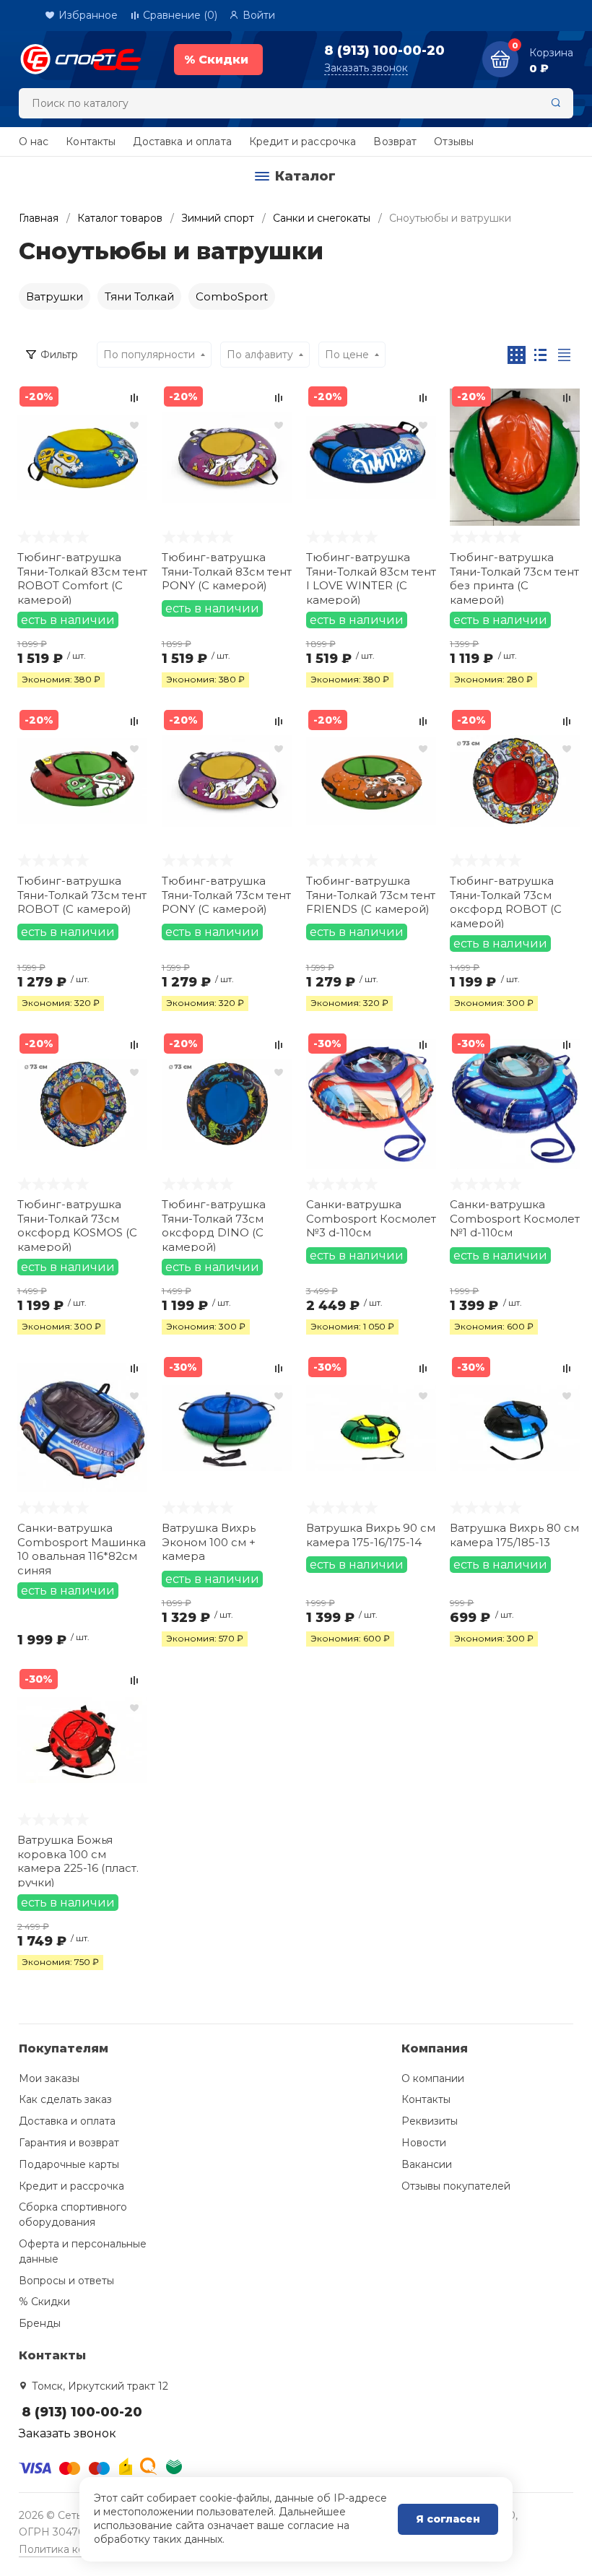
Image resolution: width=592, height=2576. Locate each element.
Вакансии (427, 2164)
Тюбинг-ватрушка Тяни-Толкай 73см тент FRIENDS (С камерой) (371, 895)
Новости (424, 2143)
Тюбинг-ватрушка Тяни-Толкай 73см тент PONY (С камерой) (226, 895)
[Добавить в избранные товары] (134, 425)
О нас (34, 142)
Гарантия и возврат (69, 2143)
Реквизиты (430, 2121)
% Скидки (44, 2302)
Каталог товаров (120, 218)
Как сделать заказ (65, 2099)
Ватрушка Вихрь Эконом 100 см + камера (209, 1542)
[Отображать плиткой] (517, 355)
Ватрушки (55, 296)
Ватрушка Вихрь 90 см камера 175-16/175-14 (371, 1535)
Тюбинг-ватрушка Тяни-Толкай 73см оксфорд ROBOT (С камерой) (506, 901)
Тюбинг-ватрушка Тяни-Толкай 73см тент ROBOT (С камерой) (82, 895)
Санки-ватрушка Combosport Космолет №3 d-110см (371, 1218)
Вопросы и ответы (66, 2281)
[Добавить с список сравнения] (134, 398)
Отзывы (454, 142)
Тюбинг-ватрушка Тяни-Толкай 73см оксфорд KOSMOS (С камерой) (77, 1224)
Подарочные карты (69, 2164)
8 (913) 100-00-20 (384, 51)
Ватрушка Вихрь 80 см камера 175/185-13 (514, 1535)
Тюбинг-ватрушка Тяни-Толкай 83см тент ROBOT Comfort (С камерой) (82, 577)
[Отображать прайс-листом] (564, 355)
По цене (347, 355)
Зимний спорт (218, 218)
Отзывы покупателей (456, 2186)
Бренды (40, 2323)
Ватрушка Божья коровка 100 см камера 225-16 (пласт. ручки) (78, 1860)
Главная (39, 218)
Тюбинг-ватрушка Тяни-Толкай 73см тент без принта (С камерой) (514, 577)
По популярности (149, 355)
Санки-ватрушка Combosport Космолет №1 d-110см (515, 1218)
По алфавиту (260, 355)
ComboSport (232, 296)
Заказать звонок (366, 68)
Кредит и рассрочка (303, 142)
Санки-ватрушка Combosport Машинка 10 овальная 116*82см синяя (82, 1548)
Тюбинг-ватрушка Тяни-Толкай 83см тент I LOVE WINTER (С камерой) (371, 577)
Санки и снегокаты (322, 218)
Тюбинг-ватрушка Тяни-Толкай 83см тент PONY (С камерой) (227, 571)
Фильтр (59, 355)
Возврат (395, 142)
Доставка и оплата (182, 142)
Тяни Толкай (139, 296)
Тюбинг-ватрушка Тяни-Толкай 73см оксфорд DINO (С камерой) (214, 1224)
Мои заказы (49, 2078)
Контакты (91, 142)
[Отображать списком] (540, 355)
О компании (433, 2078)
